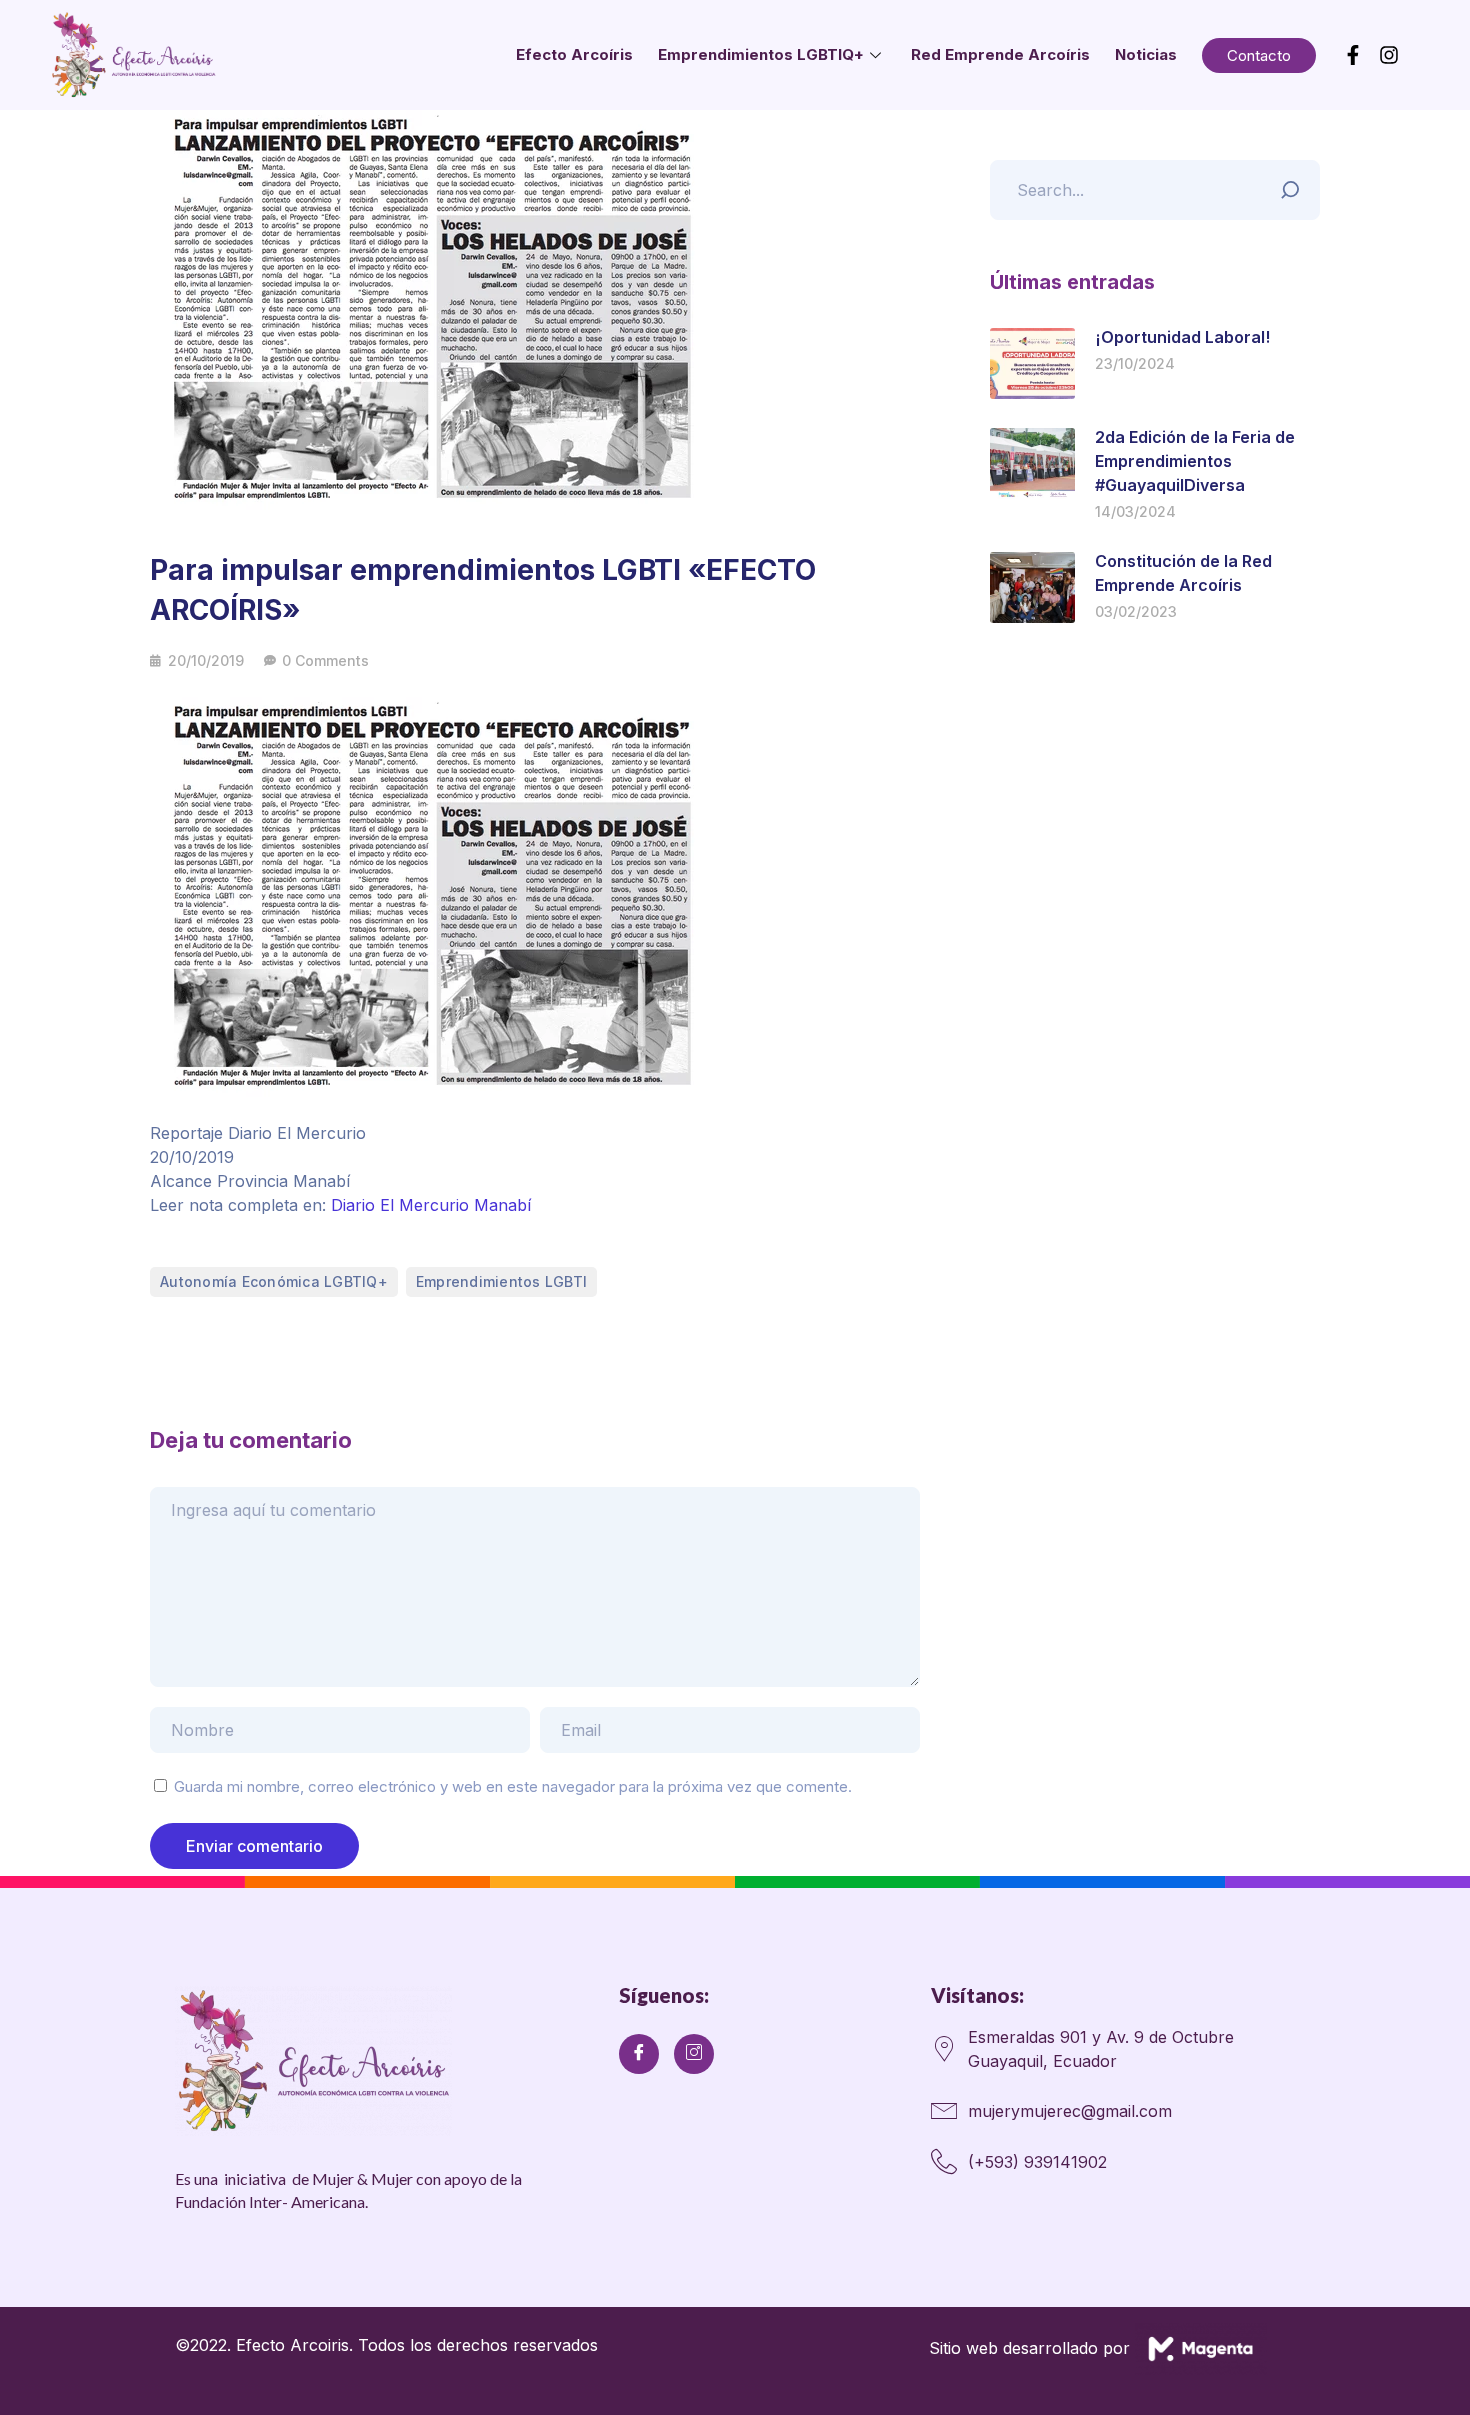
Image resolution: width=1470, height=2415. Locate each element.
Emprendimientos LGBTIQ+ (761, 54)
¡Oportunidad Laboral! (1182, 337)
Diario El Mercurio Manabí (431, 1205)
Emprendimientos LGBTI (501, 1281)
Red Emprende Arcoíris (1000, 54)
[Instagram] (694, 2054)
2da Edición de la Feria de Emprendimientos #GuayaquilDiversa (1195, 461)
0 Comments (325, 660)
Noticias (1146, 54)
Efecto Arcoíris (574, 54)
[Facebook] (639, 2054)
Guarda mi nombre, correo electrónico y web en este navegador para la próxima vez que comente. (513, 1786)
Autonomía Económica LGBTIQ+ (274, 1281)
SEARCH (1295, 185)
